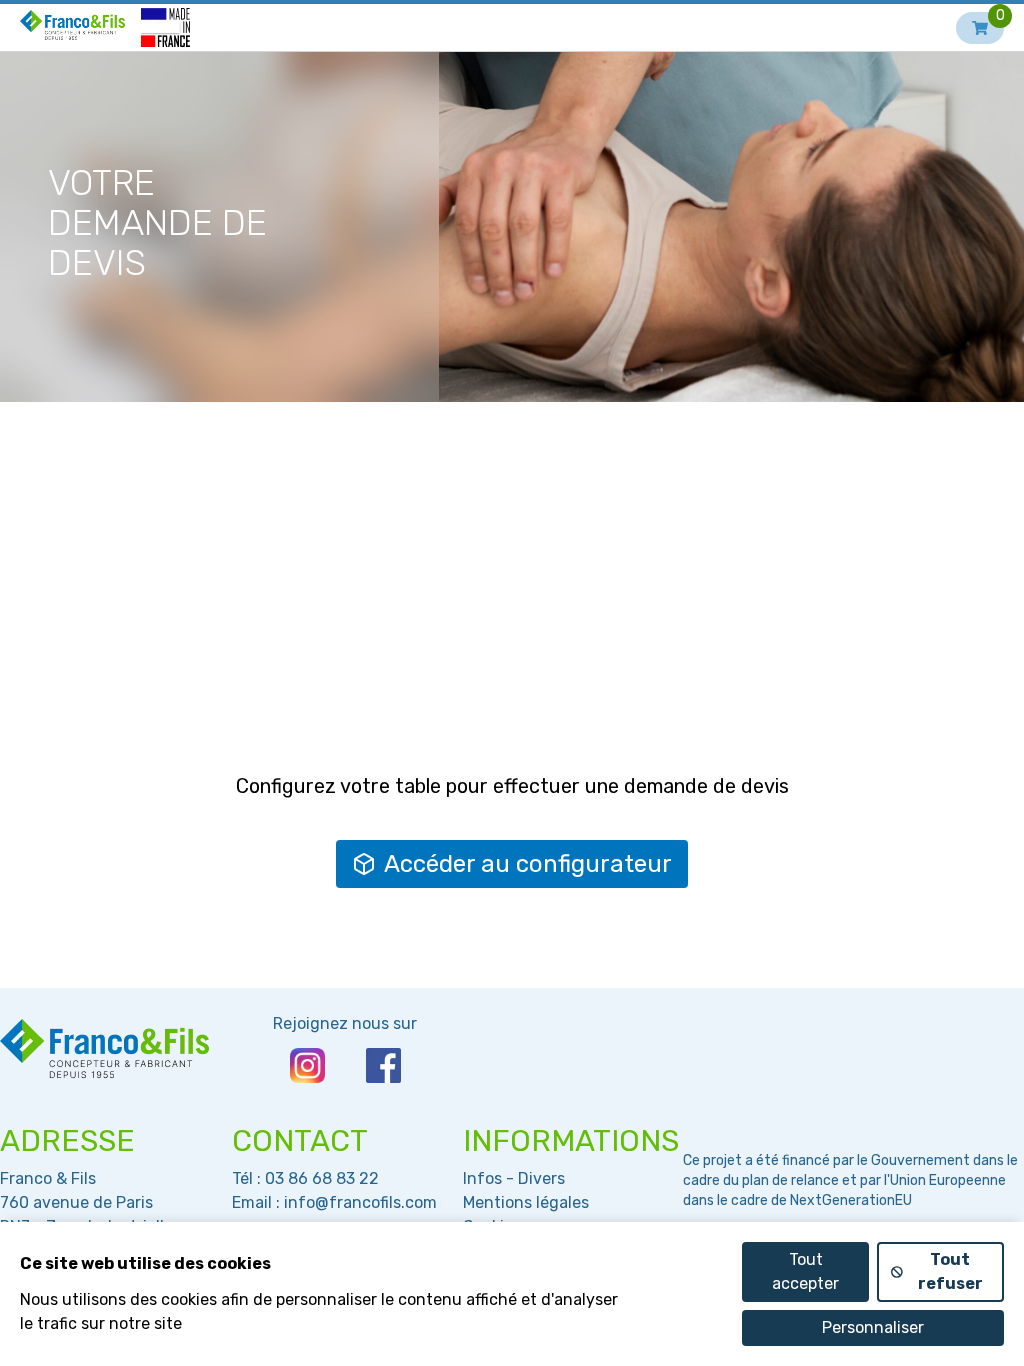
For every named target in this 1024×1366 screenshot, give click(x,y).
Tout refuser (950, 1271)
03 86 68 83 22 (322, 1178)
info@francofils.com (360, 1202)
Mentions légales (526, 1202)
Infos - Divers (514, 1178)
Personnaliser (873, 1327)
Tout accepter (805, 1271)
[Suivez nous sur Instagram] (307, 1065)
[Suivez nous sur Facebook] (383, 1065)
